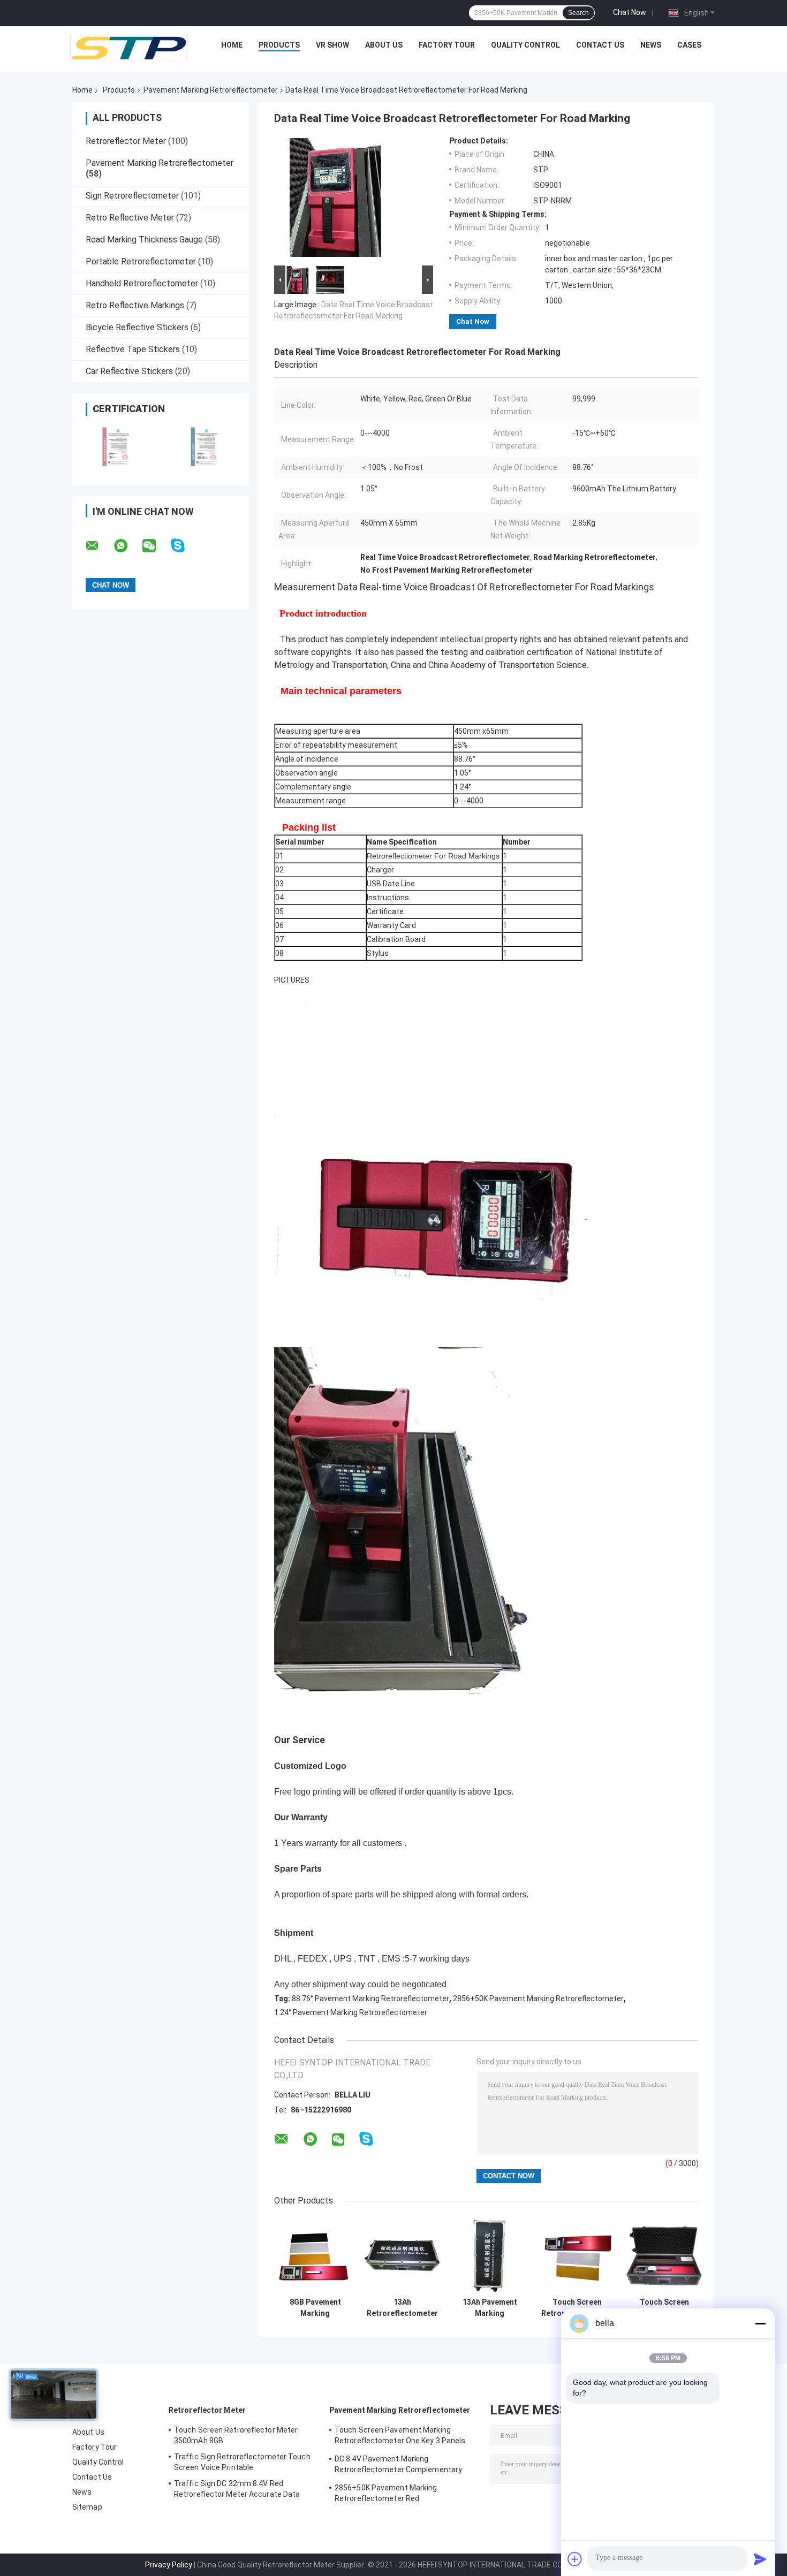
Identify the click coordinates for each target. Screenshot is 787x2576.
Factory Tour (447, 45)
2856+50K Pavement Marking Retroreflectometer (538, 1999)
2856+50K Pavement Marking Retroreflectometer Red (386, 2493)
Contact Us (600, 45)
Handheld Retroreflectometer (142, 283)
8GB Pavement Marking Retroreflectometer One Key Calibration (315, 2308)
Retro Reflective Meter (130, 218)
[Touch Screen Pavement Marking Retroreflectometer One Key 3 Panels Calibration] (664, 2255)
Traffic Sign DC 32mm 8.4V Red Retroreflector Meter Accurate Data (237, 2489)
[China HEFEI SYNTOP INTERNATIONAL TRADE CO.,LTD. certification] (116, 447)
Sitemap (87, 2507)
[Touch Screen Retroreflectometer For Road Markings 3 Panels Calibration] (577, 2255)
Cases (689, 45)
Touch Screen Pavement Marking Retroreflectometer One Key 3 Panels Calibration (664, 2308)
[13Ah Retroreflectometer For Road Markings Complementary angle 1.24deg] (402, 2255)
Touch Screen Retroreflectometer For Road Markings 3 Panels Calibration (577, 2308)
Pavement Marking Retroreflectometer (211, 90)
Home (232, 45)
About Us (384, 45)
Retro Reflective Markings (135, 305)
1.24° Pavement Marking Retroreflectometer (351, 2012)
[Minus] (760, 2323)
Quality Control (525, 45)
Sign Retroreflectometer (132, 196)
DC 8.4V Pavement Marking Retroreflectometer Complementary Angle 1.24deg (398, 2466)
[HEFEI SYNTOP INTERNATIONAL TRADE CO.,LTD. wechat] (156, 546)
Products (279, 45)
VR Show (332, 45)
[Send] (760, 2559)
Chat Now (630, 12)
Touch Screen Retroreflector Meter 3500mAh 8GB (236, 2435)
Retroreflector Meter (126, 141)
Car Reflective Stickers (129, 371)
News (651, 45)
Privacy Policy (169, 2565)
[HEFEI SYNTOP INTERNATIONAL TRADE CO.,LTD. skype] (184, 546)
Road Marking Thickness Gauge (144, 240)
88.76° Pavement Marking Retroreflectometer (370, 1999)
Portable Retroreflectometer (141, 261)
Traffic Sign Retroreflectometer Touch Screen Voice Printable (242, 2462)
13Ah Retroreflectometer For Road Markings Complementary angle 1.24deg (402, 2308)
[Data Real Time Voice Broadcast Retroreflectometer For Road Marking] (349, 200)
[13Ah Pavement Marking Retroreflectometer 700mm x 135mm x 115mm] (490, 2255)
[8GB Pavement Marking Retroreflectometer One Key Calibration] (315, 2255)
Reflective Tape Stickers (133, 349)
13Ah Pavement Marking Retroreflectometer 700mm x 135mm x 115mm (490, 2308)
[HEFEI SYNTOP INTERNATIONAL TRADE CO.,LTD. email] (99, 546)
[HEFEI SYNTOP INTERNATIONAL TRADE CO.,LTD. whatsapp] (127, 546)
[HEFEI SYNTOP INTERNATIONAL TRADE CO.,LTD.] (128, 48)
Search (578, 13)
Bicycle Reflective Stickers (137, 327)
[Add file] (575, 2559)
